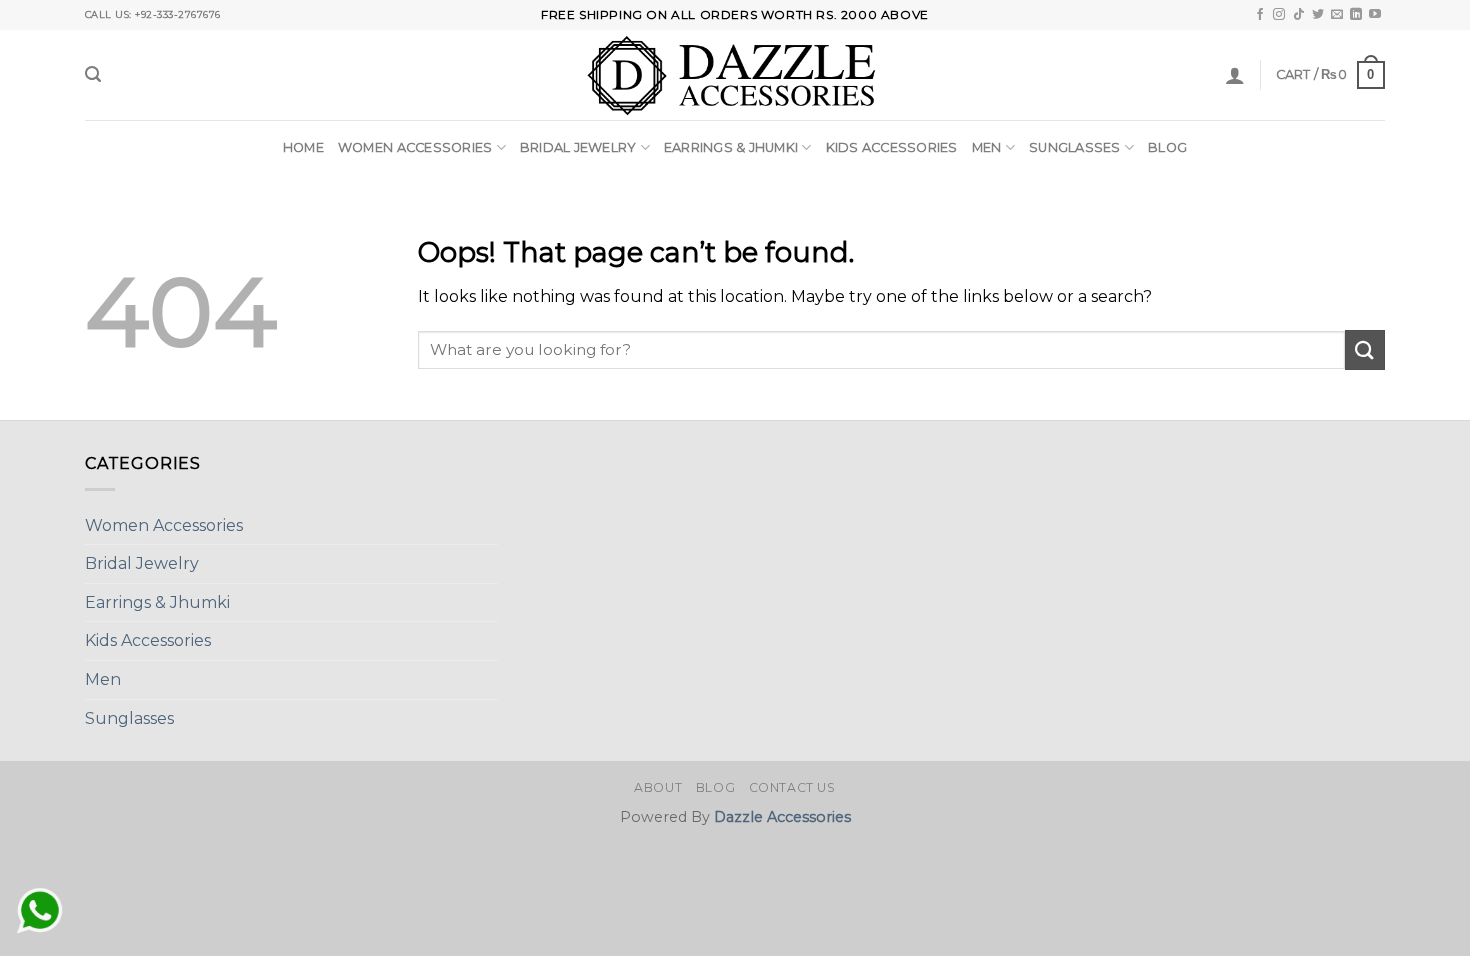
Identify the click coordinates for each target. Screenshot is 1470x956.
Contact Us (792, 787)
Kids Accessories (892, 147)
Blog (1167, 147)
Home (303, 147)
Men (987, 147)
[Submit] (1365, 349)
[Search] (93, 74)
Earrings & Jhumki (731, 147)
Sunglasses (1075, 147)
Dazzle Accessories (782, 817)
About (658, 787)
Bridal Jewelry (578, 147)
